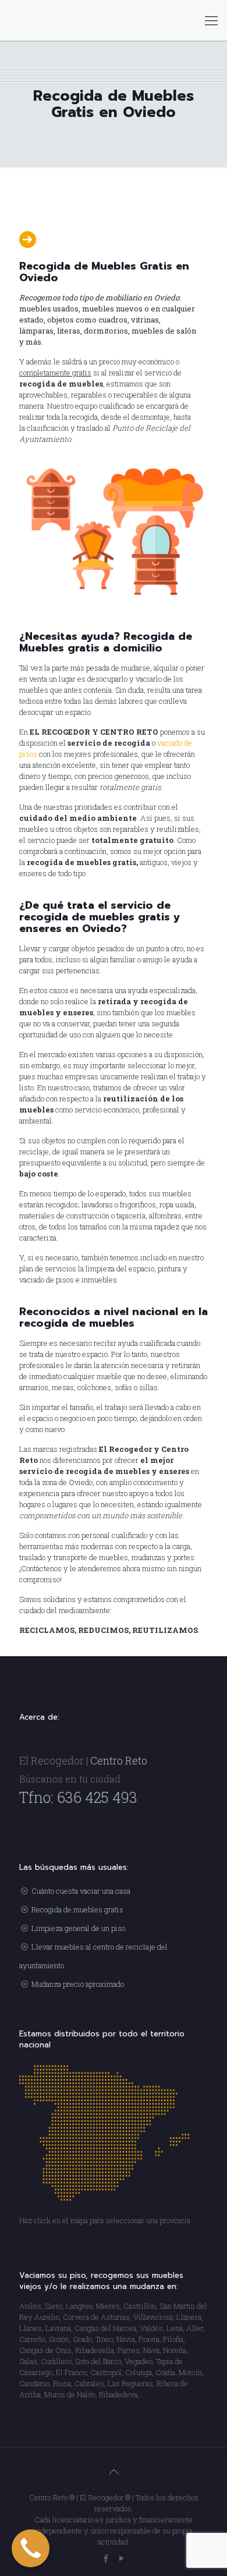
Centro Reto (119, 1760)
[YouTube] (121, 2558)
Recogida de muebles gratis (77, 1909)
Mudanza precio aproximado (78, 1984)
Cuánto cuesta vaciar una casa (81, 1891)
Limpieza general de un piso (78, 1928)
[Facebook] (106, 2558)
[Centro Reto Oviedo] (114, 20)
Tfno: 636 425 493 (78, 1797)
